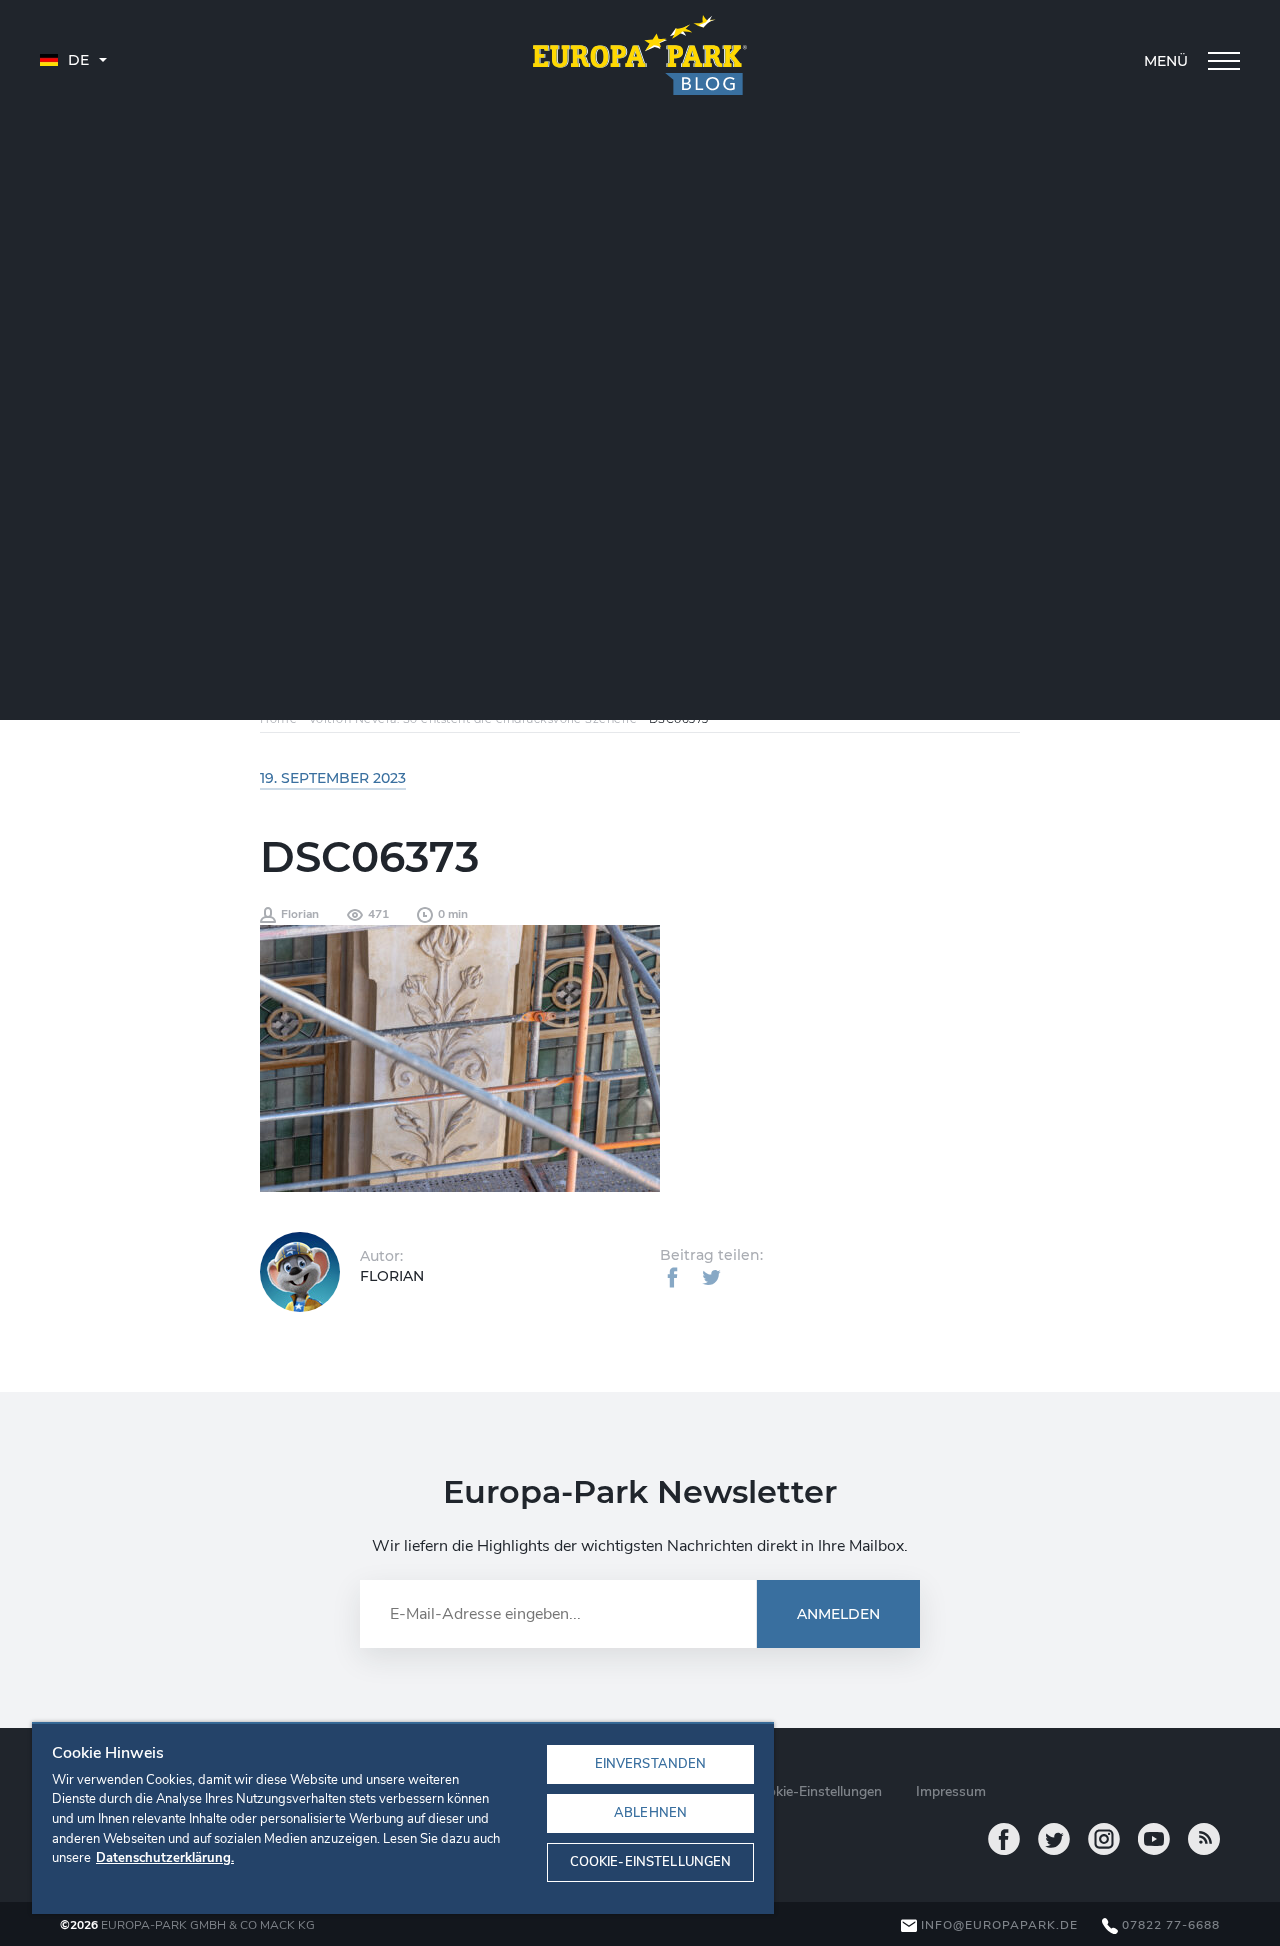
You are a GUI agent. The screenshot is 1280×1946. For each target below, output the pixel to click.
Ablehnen (650, 1813)
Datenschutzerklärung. (165, 1858)
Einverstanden (651, 1764)
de (76, 60)
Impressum (951, 1791)
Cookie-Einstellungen (651, 1862)
